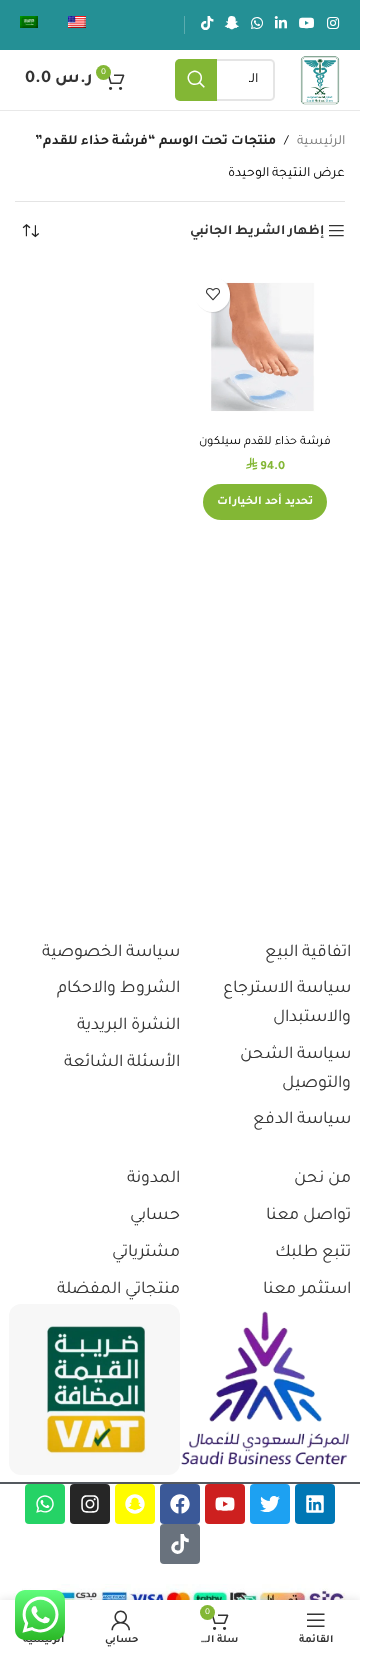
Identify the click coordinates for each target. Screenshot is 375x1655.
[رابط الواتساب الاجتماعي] (257, 25)
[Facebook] (180, 1504)
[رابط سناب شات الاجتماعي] (232, 25)
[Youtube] (225, 1504)
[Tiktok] (180, 1544)
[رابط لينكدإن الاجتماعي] (281, 25)
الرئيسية (321, 142)
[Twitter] (270, 1504)
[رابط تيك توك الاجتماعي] (207, 25)
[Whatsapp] (45, 1504)
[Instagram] (90, 1504)
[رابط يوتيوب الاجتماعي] (307, 25)
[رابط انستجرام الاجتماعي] (333, 25)
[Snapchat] (135, 1504)
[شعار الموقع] (320, 81)
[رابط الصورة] (265, 1390)
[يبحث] (196, 80)
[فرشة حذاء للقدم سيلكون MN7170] (265, 347)
